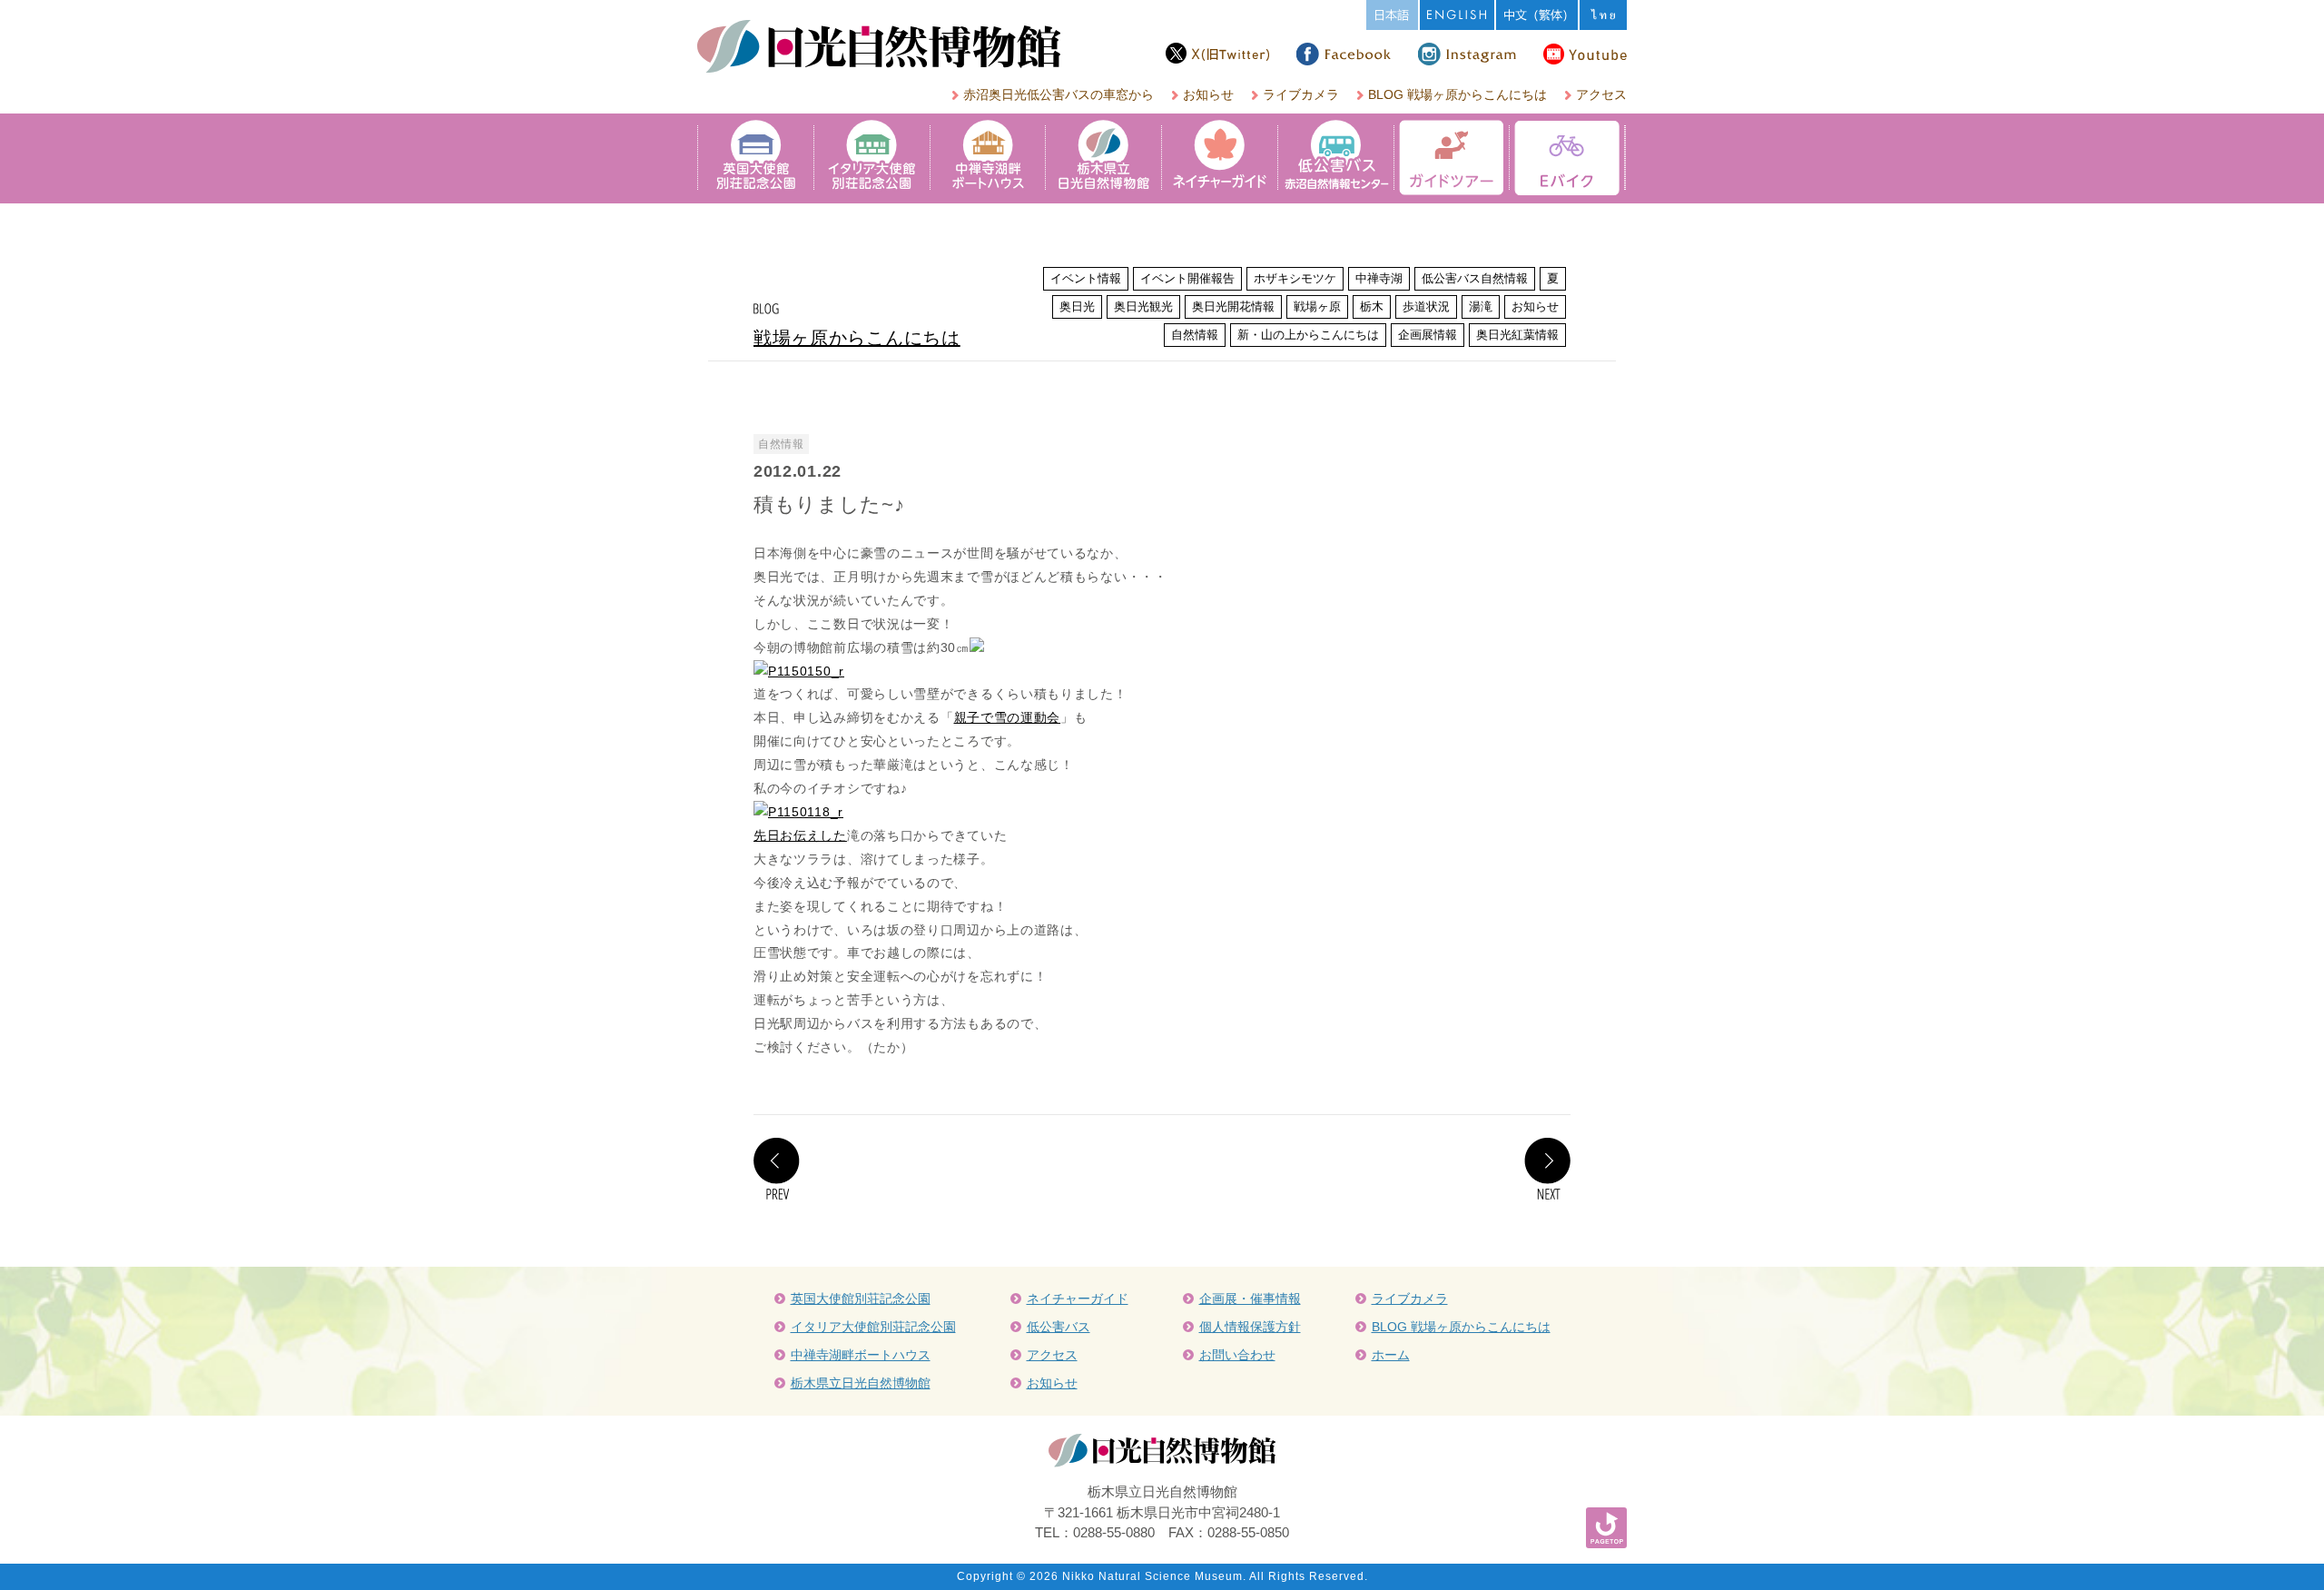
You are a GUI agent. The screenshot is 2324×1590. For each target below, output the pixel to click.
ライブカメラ (1301, 94)
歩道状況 (1426, 306)
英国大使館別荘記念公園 (861, 1299)
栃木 (1372, 306)
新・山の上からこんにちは (1308, 335)
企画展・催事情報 (1250, 1299)
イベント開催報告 (1187, 278)
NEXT (1547, 1169)
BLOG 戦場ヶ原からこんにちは (1457, 94)
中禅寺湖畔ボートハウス (861, 1355)
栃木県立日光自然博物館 (861, 1383)
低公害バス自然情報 (1475, 278)
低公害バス (1059, 1327)
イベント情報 (1086, 278)
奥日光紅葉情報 (1517, 335)
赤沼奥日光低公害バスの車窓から (1059, 94)
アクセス (1601, 94)
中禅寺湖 (1379, 278)
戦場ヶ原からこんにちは (857, 338)
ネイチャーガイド (1078, 1299)
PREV (777, 1169)
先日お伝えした (800, 835)
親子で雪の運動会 (1008, 717)
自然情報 (1195, 335)
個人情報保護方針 (1250, 1327)
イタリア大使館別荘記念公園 (873, 1327)
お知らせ (1208, 94)
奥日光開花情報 (1233, 306)
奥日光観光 (1143, 306)
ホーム (1391, 1355)
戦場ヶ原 (1317, 306)
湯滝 (1481, 306)
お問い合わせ (1237, 1355)
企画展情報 (1428, 335)
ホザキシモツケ (1295, 278)
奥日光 (1077, 306)
